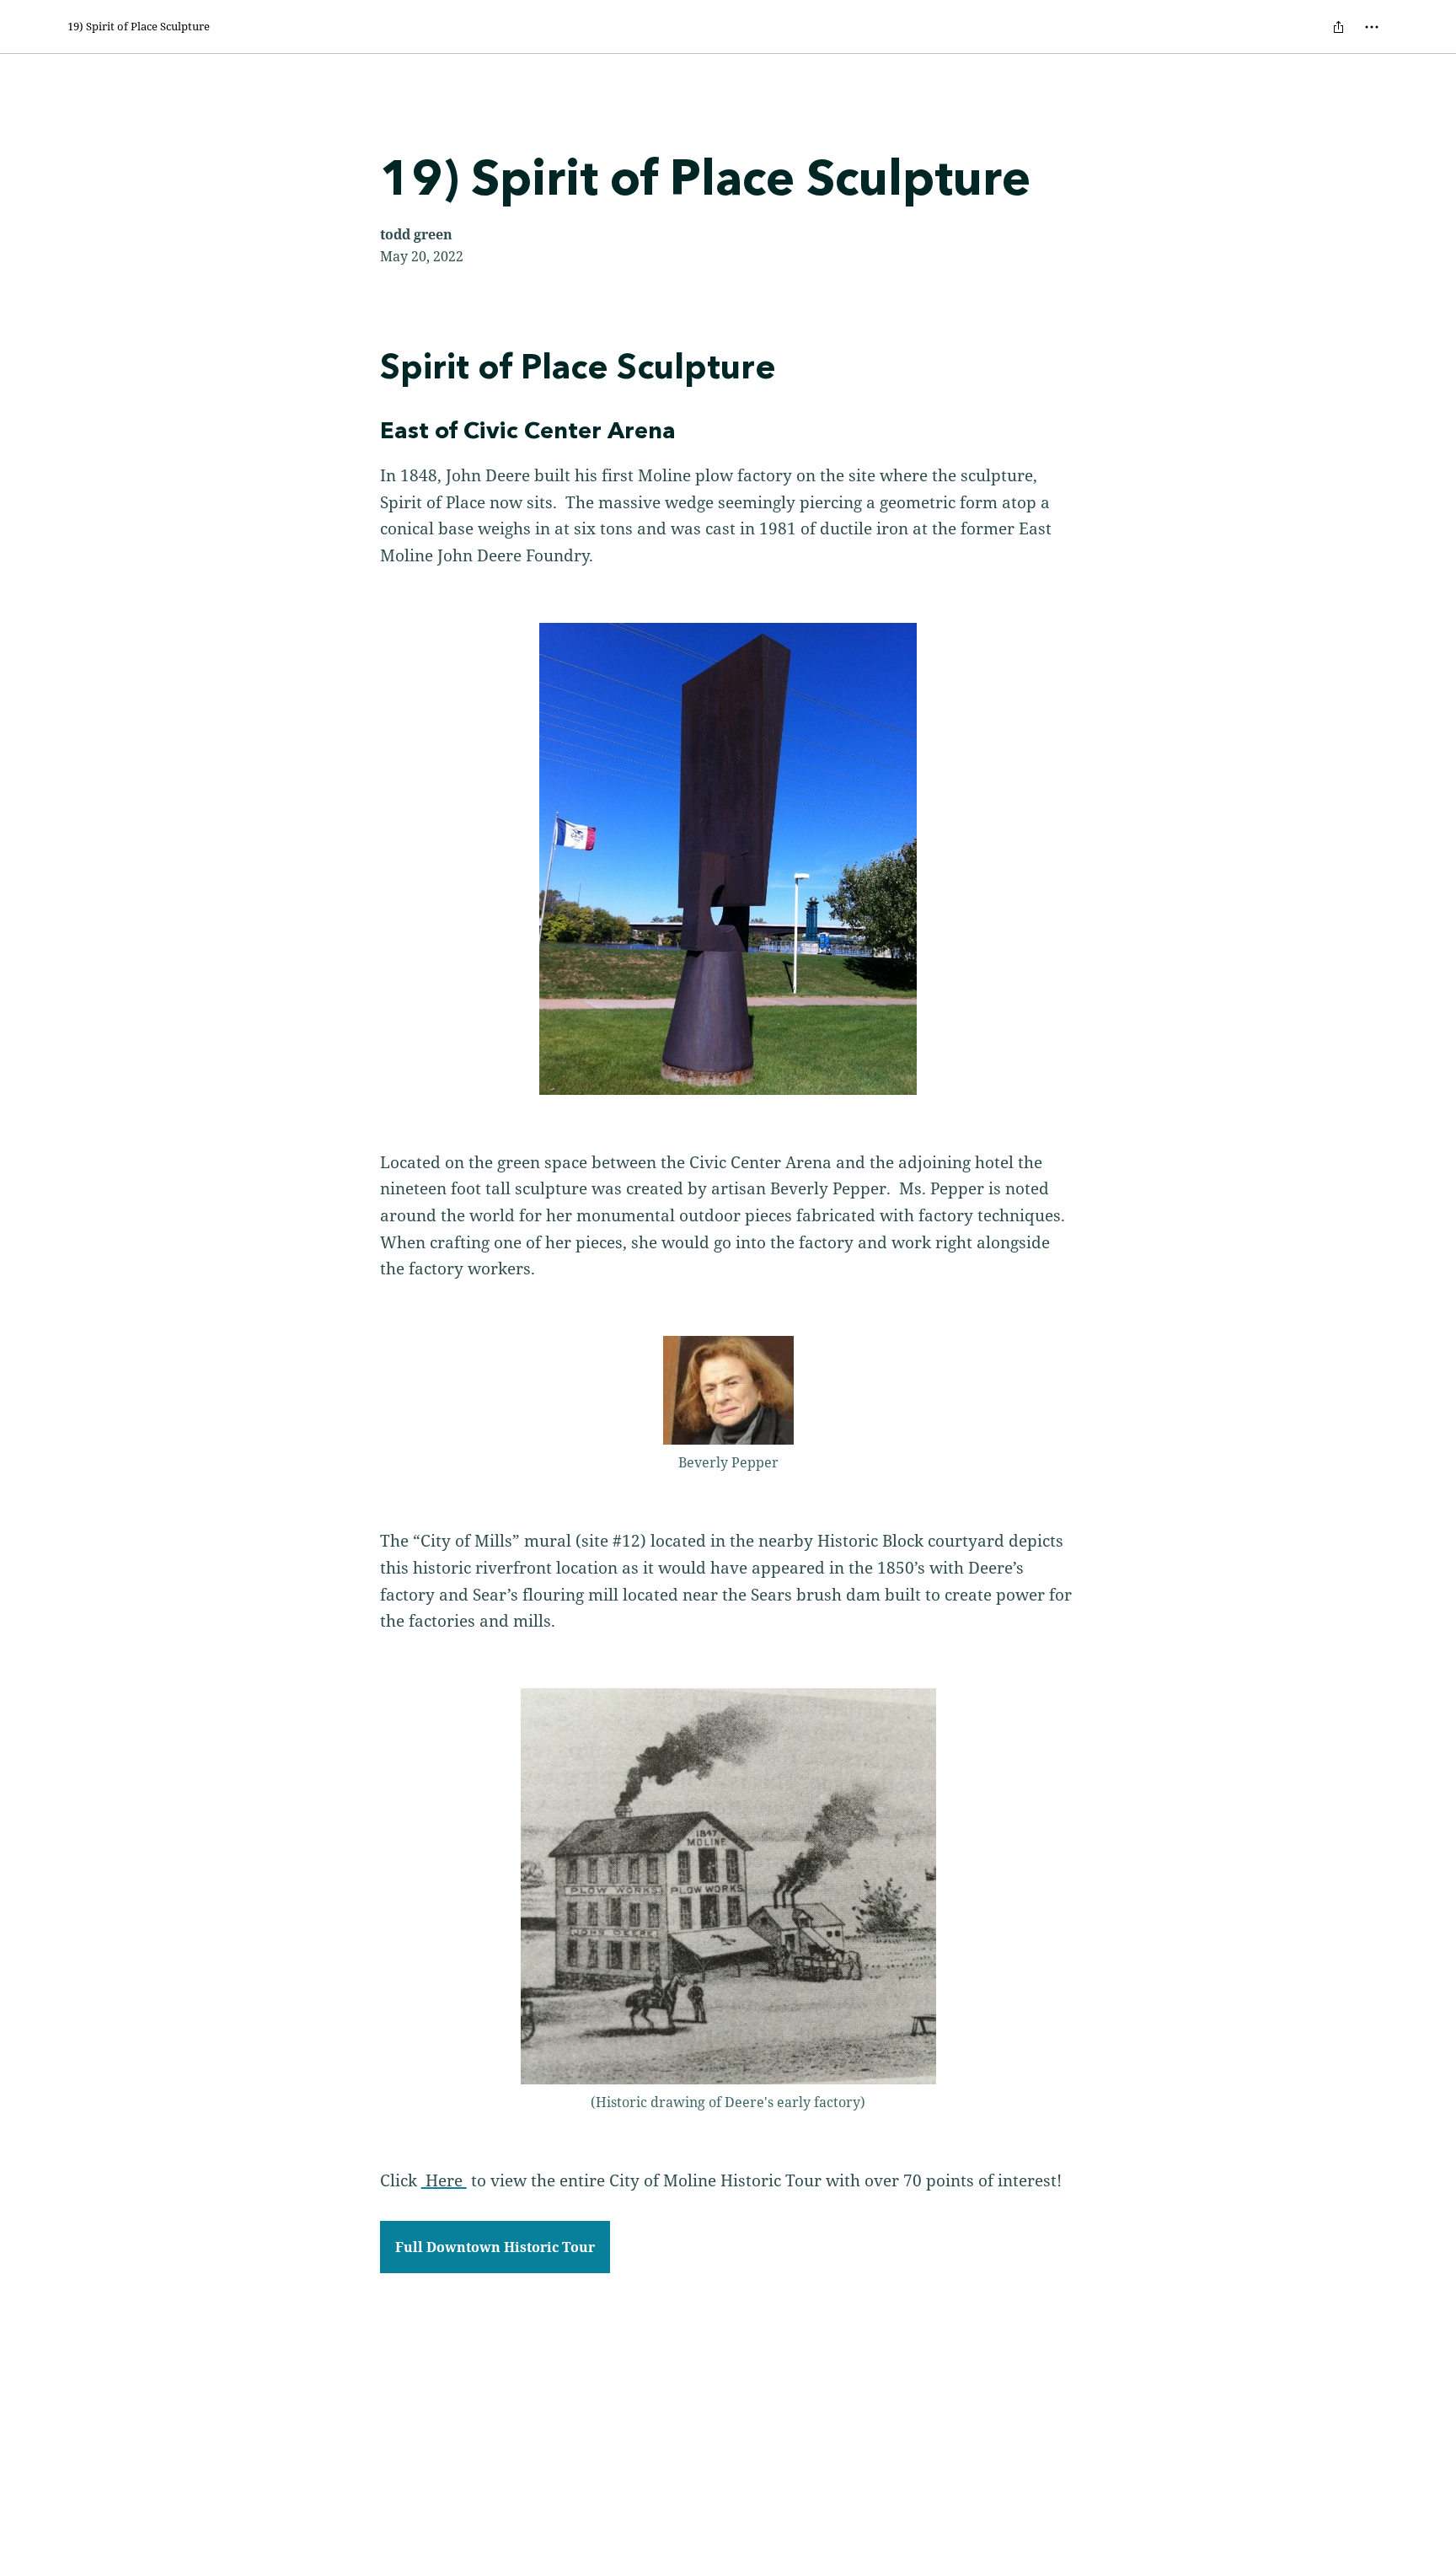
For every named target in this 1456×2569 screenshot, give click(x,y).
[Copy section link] (363, 369)
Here (444, 2180)
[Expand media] (728, 859)
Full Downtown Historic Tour (495, 2247)
